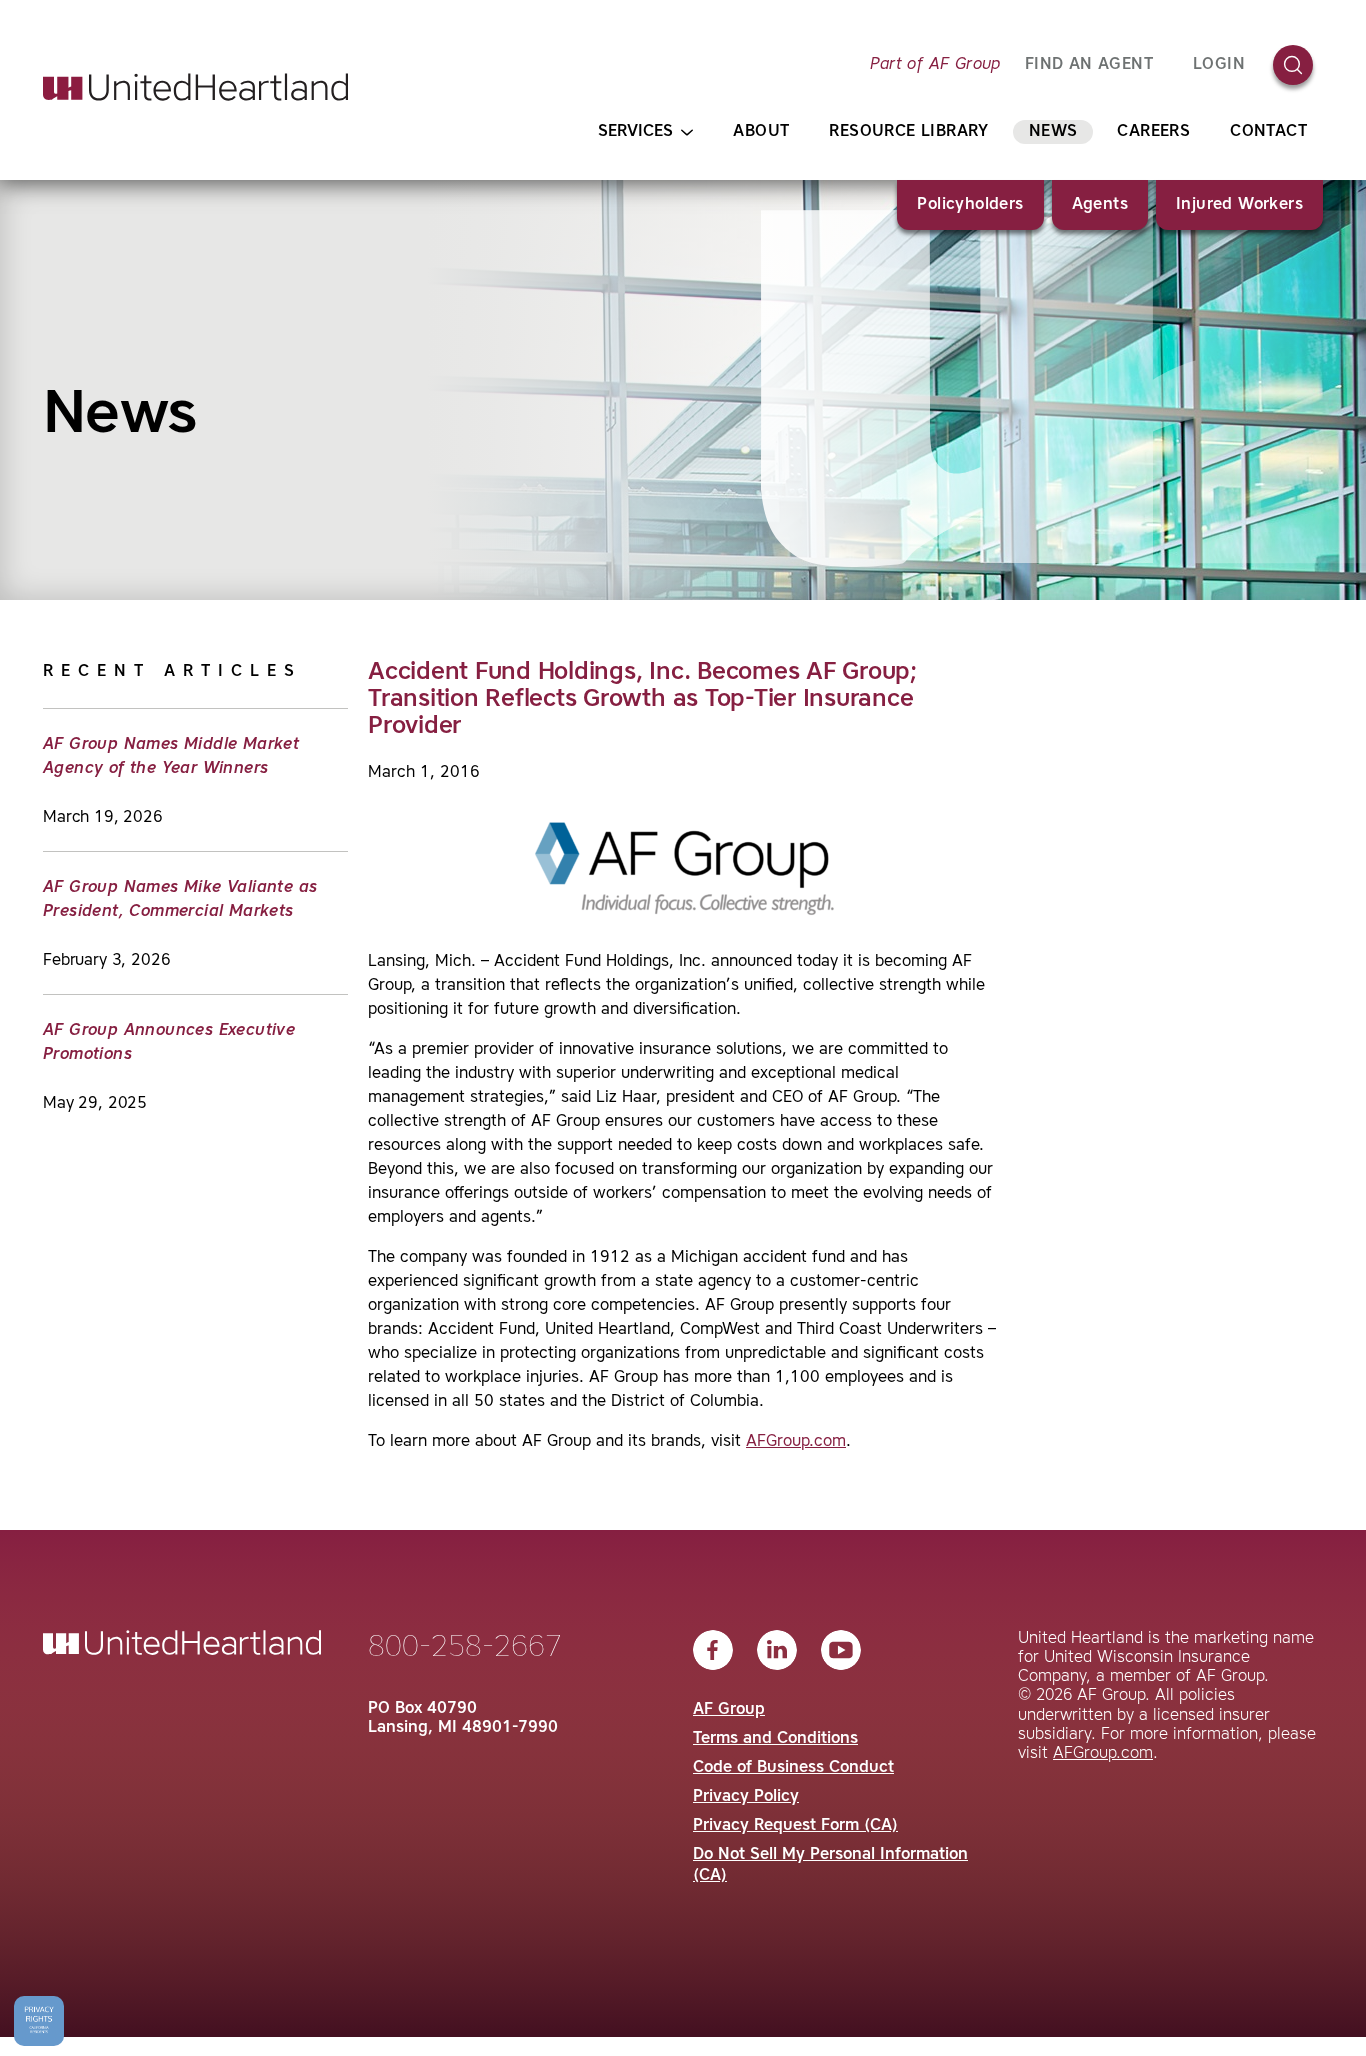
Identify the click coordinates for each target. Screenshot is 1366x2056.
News (1053, 132)
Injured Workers (1239, 205)
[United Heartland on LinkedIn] (777, 1650)
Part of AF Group (935, 65)
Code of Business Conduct (793, 1768)
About (761, 132)
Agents (1100, 205)
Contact (1268, 132)
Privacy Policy (746, 1797)
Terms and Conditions (775, 1739)
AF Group (729, 1710)
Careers (1153, 132)
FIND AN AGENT (1089, 65)
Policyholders (970, 205)
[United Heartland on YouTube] (841, 1650)
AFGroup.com (796, 1442)
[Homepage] (195, 87)
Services (635, 132)
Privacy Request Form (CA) (795, 1826)
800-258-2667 (465, 1648)
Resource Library (908, 132)
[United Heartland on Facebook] (713, 1650)
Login (1219, 65)
